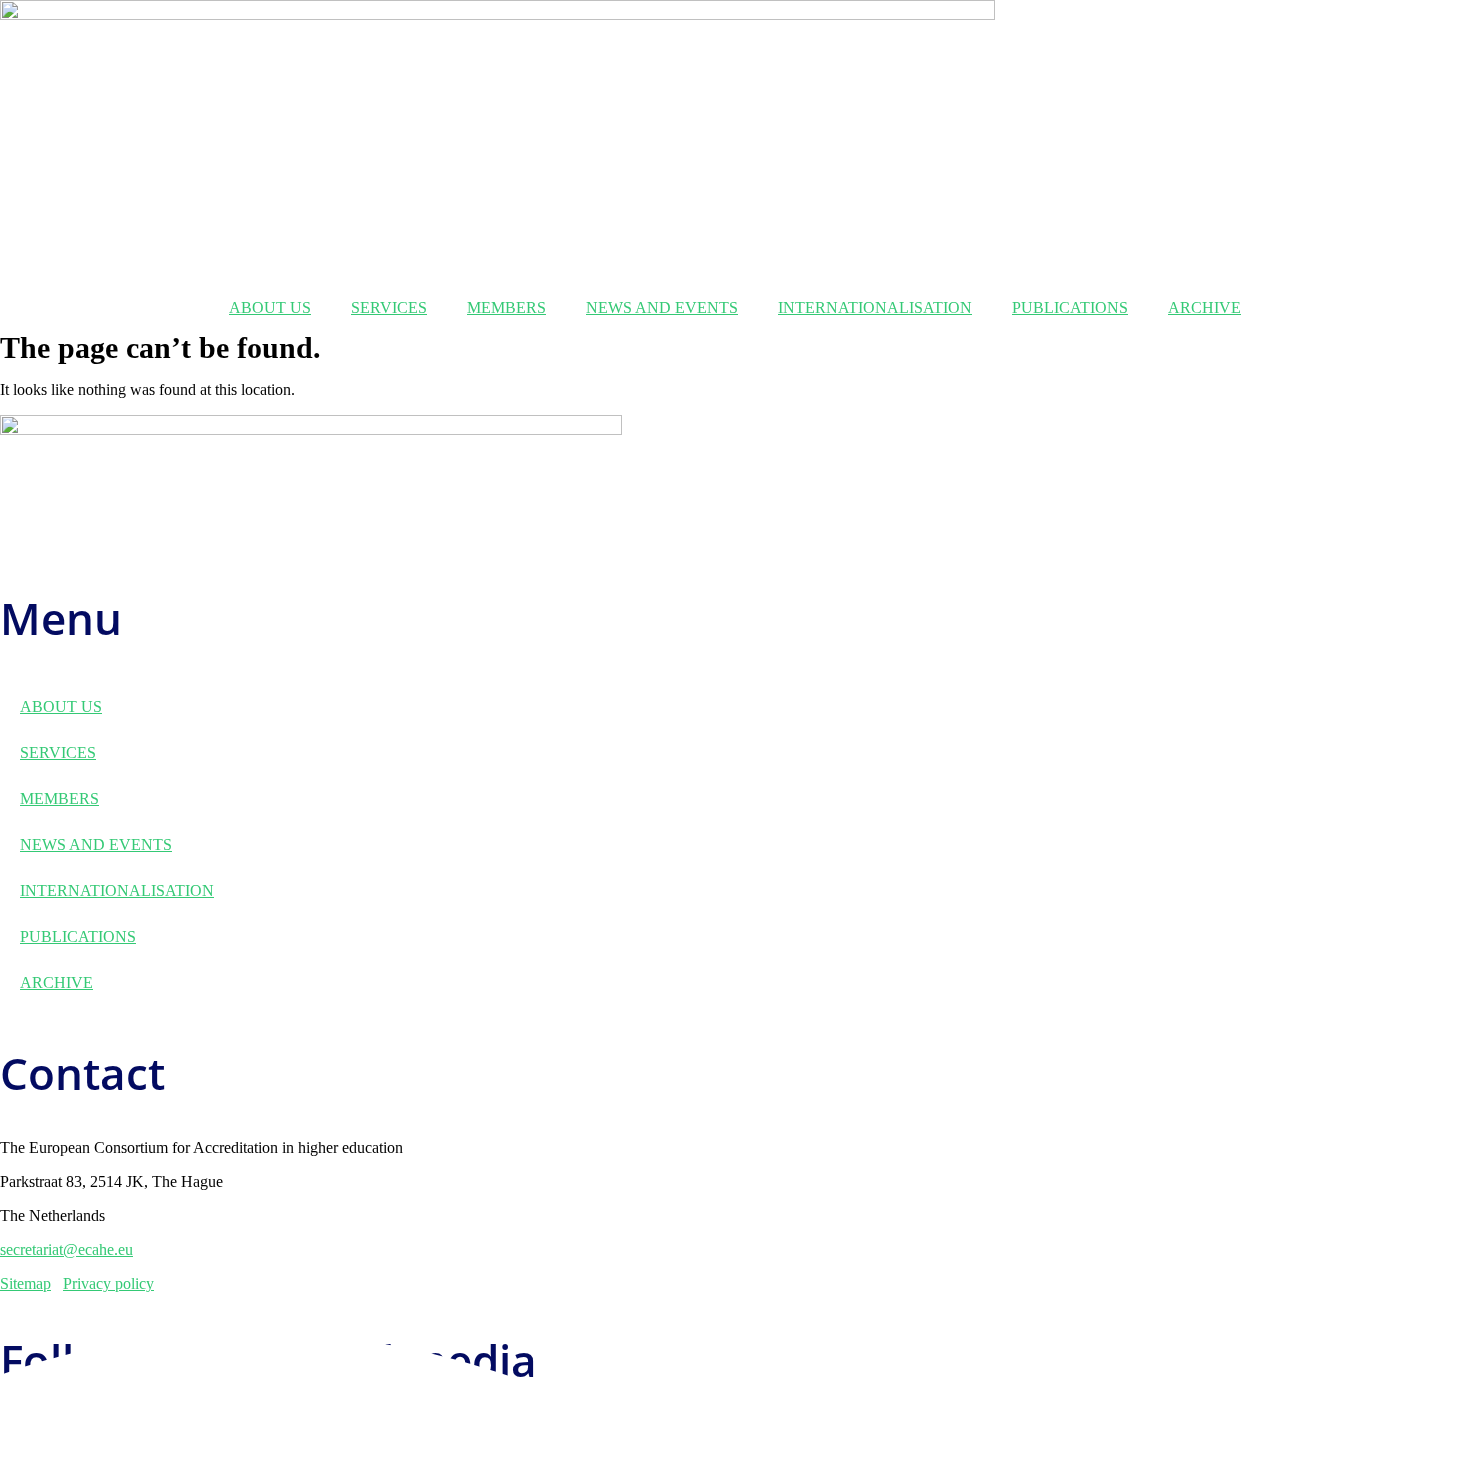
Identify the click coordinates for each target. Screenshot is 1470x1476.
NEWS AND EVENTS (662, 307)
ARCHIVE (1204, 307)
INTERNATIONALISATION (875, 307)
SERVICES (389, 307)
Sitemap (25, 1283)
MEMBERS (506, 307)
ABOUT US (270, 307)
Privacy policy (108, 1283)
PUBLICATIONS (1070, 307)
